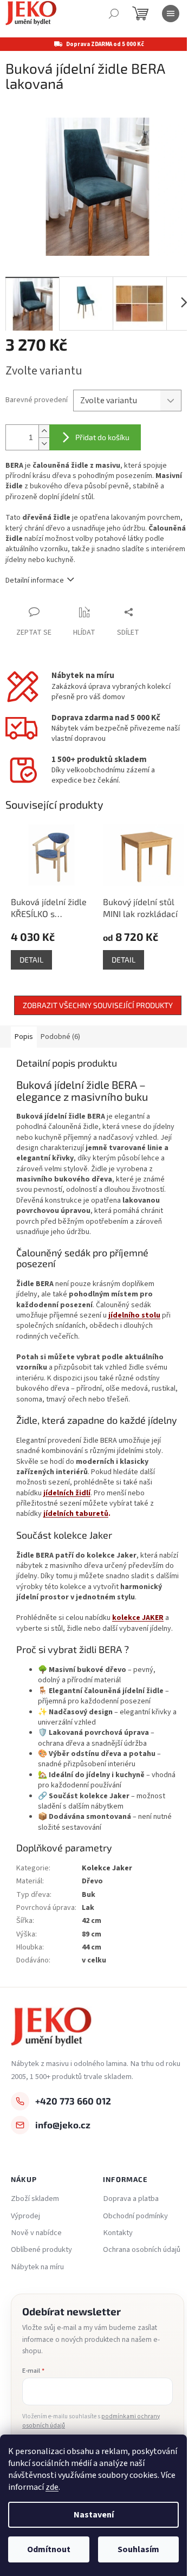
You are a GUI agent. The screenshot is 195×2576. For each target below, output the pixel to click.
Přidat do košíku (102, 437)
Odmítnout (49, 2549)
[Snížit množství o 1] (44, 444)
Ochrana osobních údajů (142, 2250)
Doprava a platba (131, 2199)
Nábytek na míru (37, 2267)
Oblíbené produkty (41, 2250)
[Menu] (171, 14)
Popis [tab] (24, 1037)
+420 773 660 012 (73, 2101)
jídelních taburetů (76, 1514)
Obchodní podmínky (135, 2216)
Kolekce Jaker (107, 1868)
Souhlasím (138, 2549)
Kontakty (118, 2233)
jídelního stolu (134, 1315)
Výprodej (25, 2216)
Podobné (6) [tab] (60, 1037)
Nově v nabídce (36, 2233)
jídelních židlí (67, 1493)
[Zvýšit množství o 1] (44, 431)
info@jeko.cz (63, 2125)
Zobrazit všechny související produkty (98, 1005)
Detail (31, 960)
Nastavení (94, 2515)
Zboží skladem (35, 2199)
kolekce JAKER (138, 1618)
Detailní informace (35, 580)
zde (52, 2487)
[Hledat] (114, 14)
